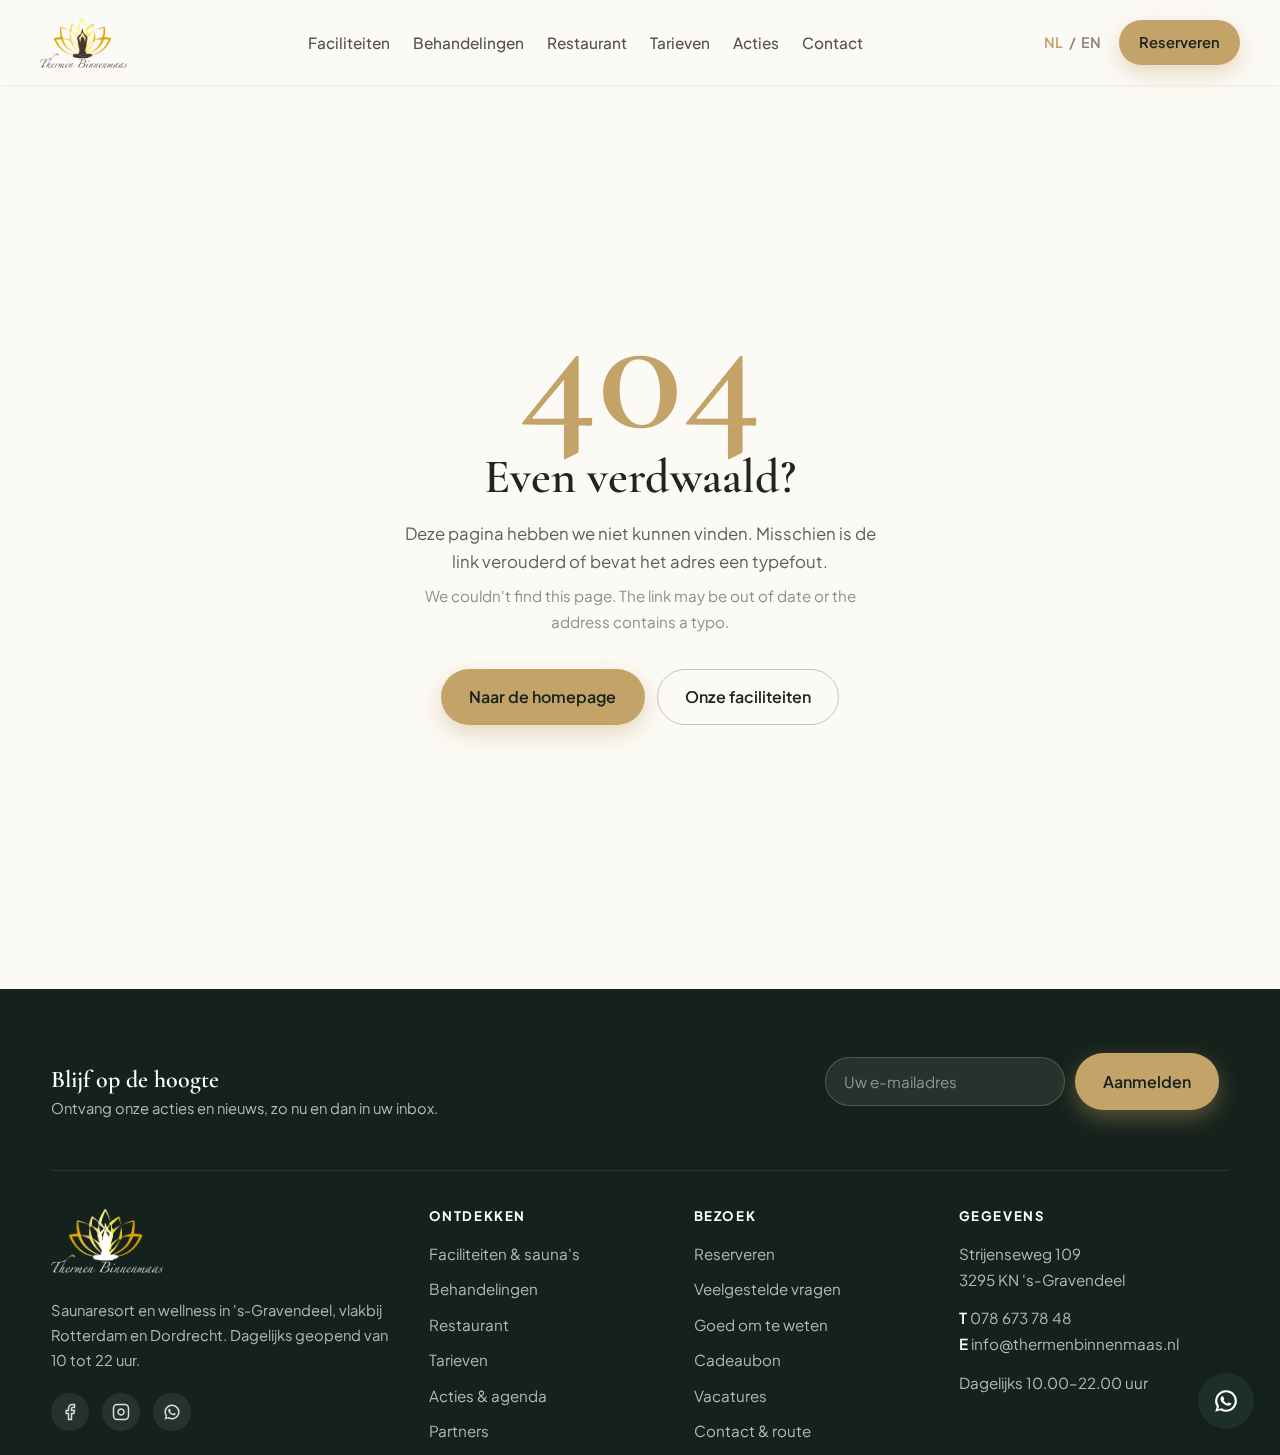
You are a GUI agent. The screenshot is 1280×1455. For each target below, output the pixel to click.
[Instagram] (121, 1412)
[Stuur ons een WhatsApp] (1226, 1401)
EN (1091, 42)
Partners (459, 1430)
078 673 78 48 (1021, 1317)
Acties (756, 42)
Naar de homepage (542, 696)
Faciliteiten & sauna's (504, 1253)
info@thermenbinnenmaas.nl (1075, 1343)
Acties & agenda (488, 1395)
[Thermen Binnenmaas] (107, 1241)
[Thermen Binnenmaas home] (83, 43)
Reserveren (1179, 42)
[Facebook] (70, 1412)
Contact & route (752, 1430)
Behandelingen (468, 42)
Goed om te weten (761, 1324)
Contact (832, 42)
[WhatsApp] (172, 1412)
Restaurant (587, 42)
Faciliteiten (349, 42)
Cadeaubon (737, 1359)
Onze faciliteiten (748, 696)
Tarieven (680, 42)
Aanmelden (1147, 1081)
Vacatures (730, 1395)
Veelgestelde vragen (767, 1288)
